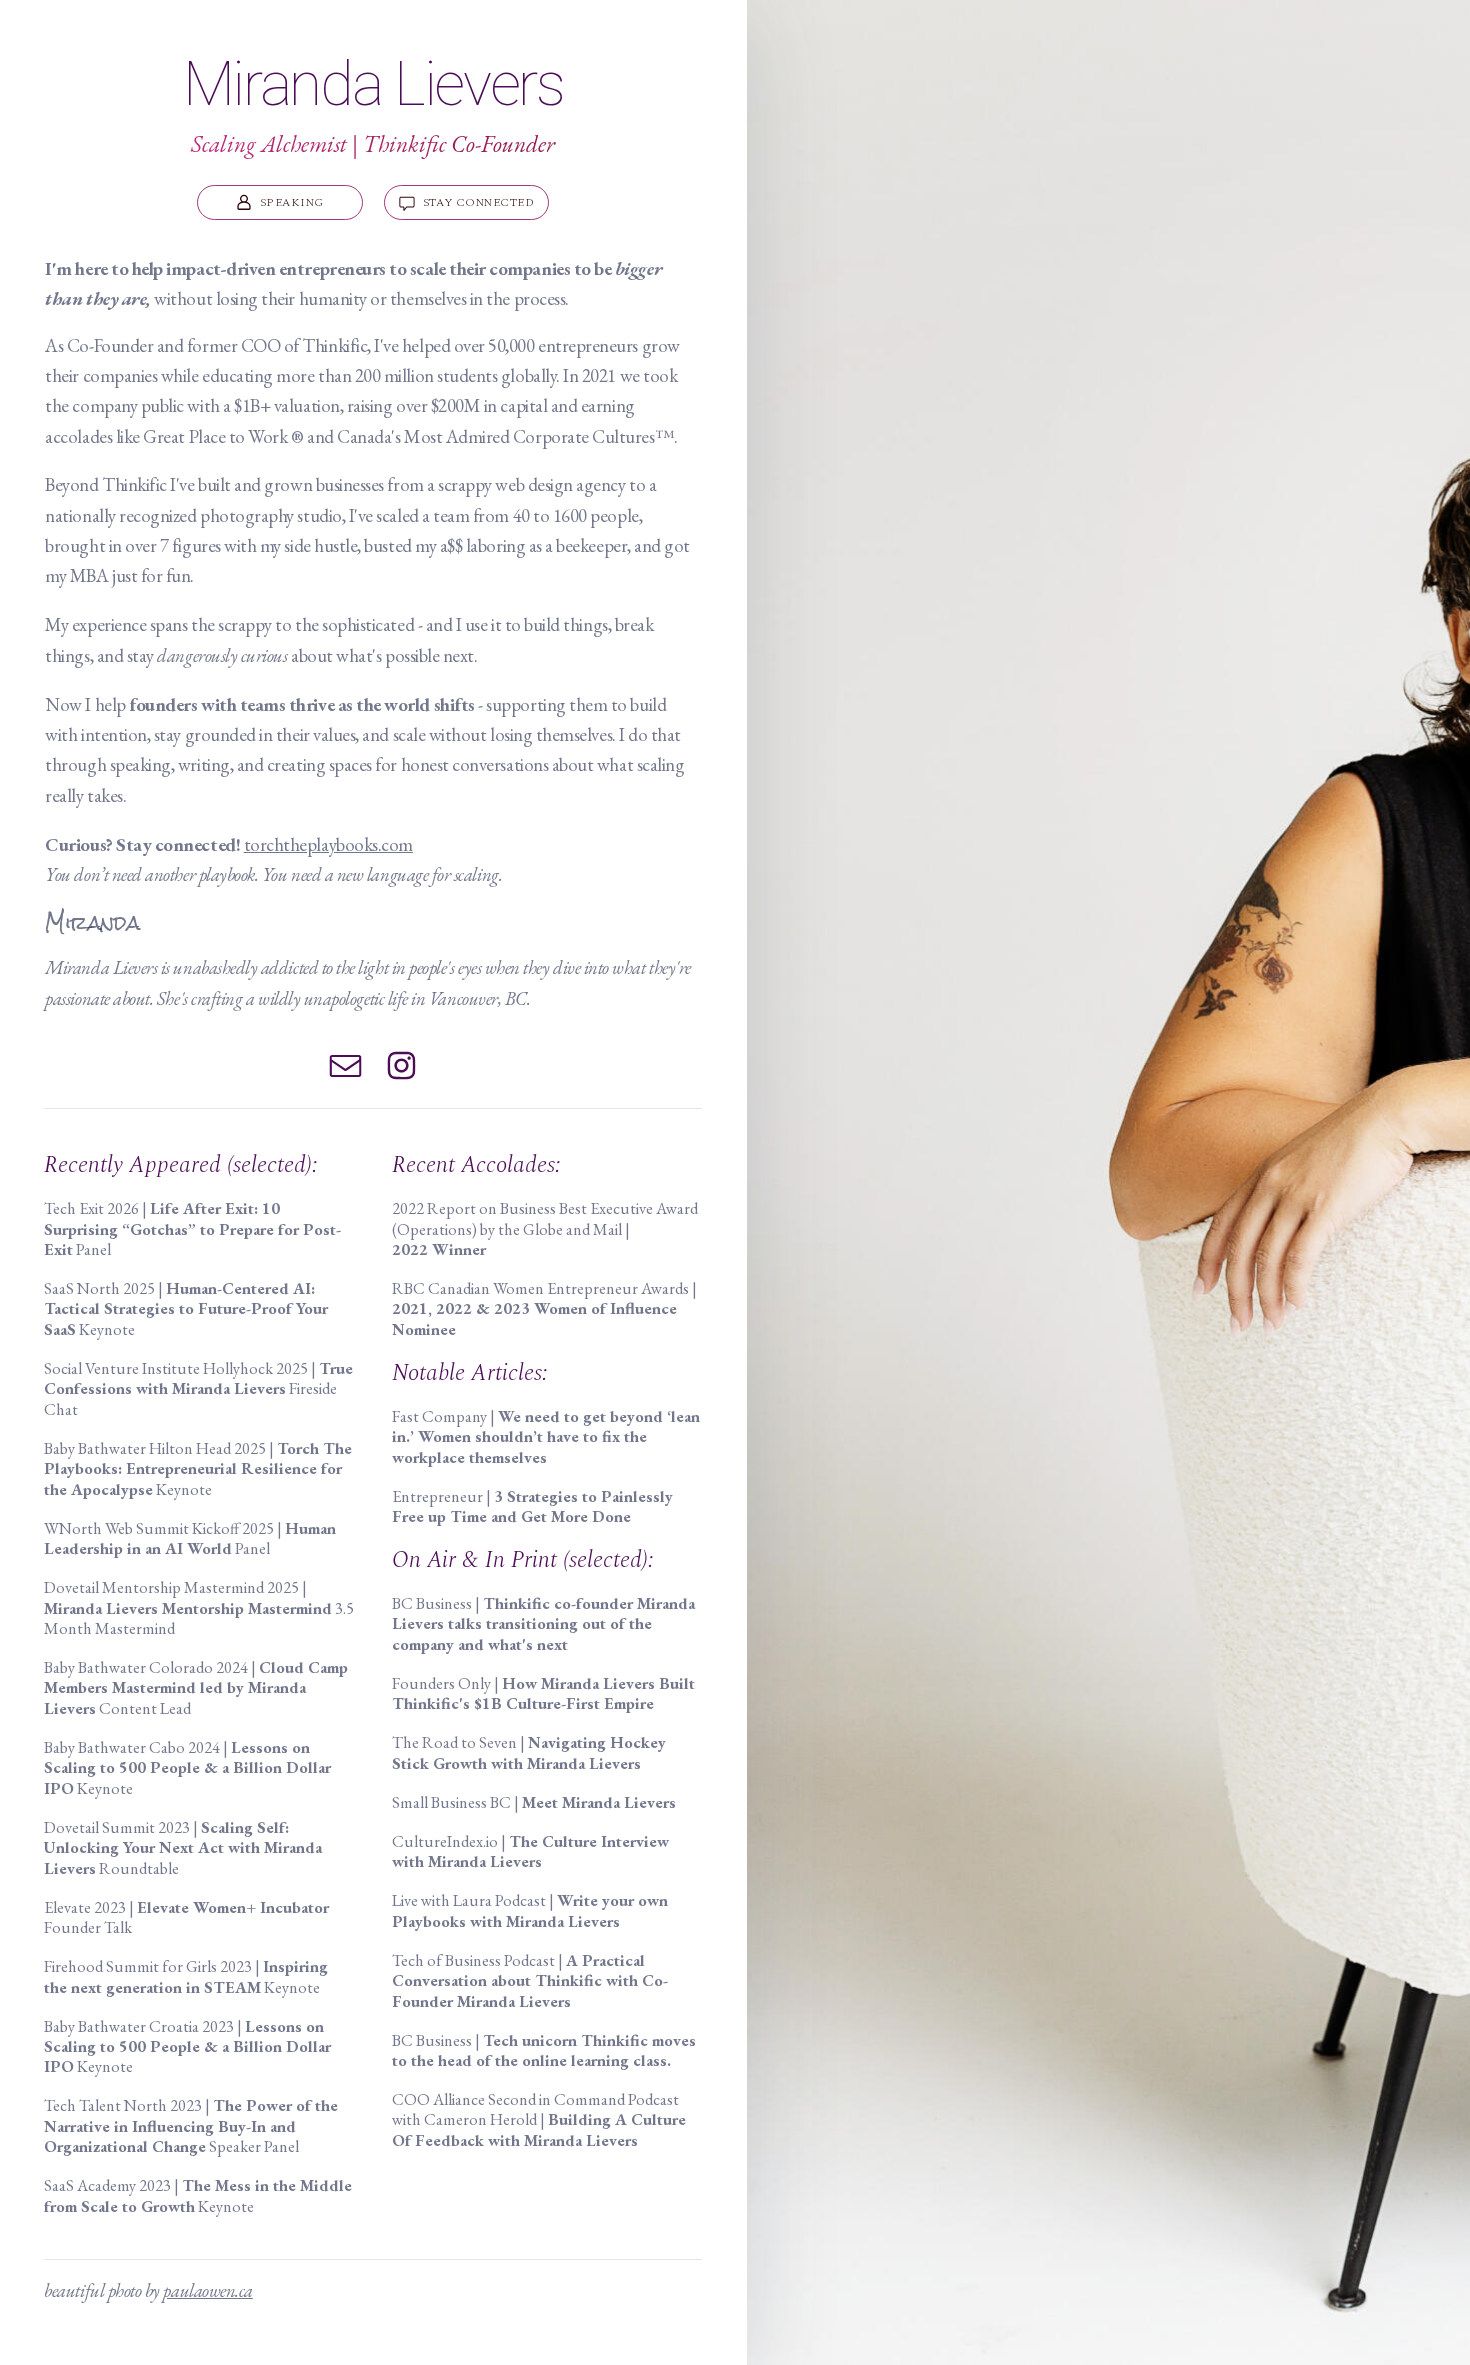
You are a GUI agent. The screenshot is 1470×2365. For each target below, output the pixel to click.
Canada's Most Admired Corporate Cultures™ (505, 436)
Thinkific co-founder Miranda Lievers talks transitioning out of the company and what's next (543, 1624)
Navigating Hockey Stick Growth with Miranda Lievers (529, 1752)
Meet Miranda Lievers (599, 1802)
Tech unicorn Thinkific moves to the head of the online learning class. (544, 2050)
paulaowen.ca (207, 2290)
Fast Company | (546, 1437)
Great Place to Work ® (223, 436)
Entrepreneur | (532, 1506)
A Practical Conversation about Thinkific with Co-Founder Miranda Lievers (530, 1981)
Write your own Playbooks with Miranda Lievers (530, 1910)
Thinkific (334, 345)
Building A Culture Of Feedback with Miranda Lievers (539, 2129)
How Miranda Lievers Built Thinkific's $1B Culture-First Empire (543, 1693)
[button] (280, 202)
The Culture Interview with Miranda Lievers (530, 1851)
